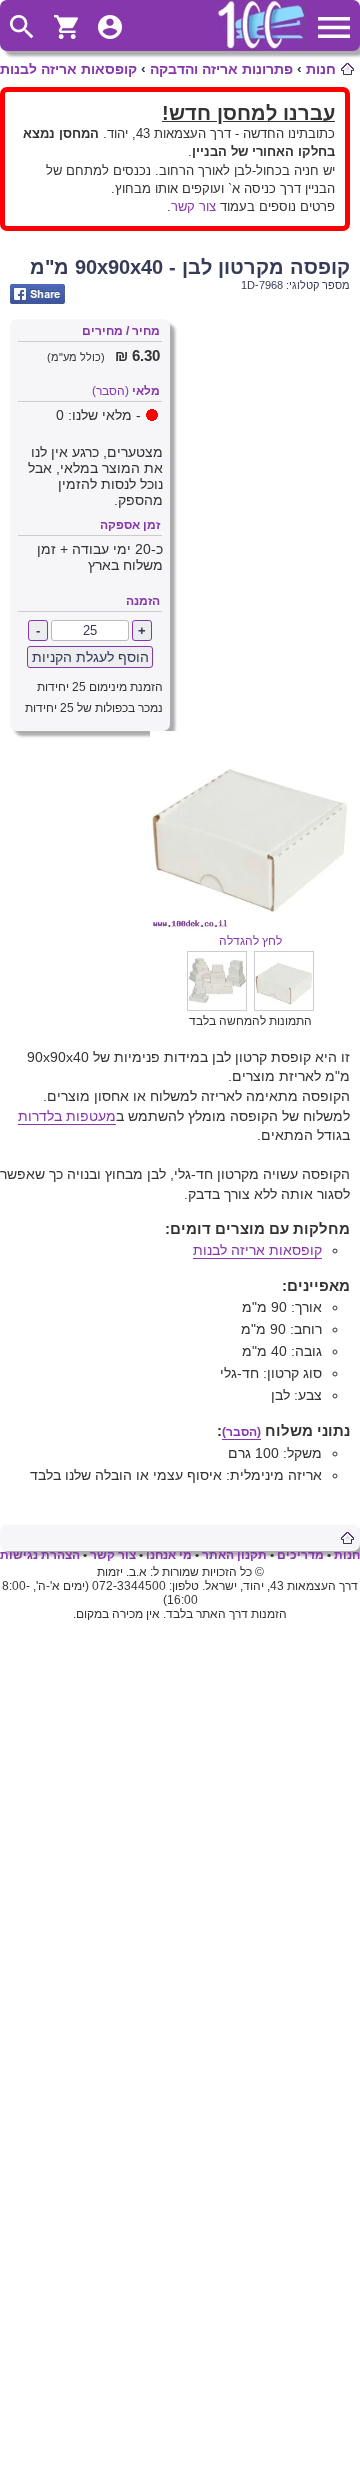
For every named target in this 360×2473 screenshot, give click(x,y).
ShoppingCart (66, 27)
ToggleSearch (22, 27)
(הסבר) (110, 391)
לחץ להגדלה (250, 941)
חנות (321, 69)
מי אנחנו (169, 1555)
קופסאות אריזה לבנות (68, 69)
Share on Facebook (37, 294)
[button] (284, 1006)
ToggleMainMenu (334, 27)
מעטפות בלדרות (67, 1116)
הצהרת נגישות (40, 1555)
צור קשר (193, 206)
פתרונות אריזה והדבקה (221, 69)
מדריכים (300, 1555)
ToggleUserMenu (110, 27)
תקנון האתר (234, 1555)
